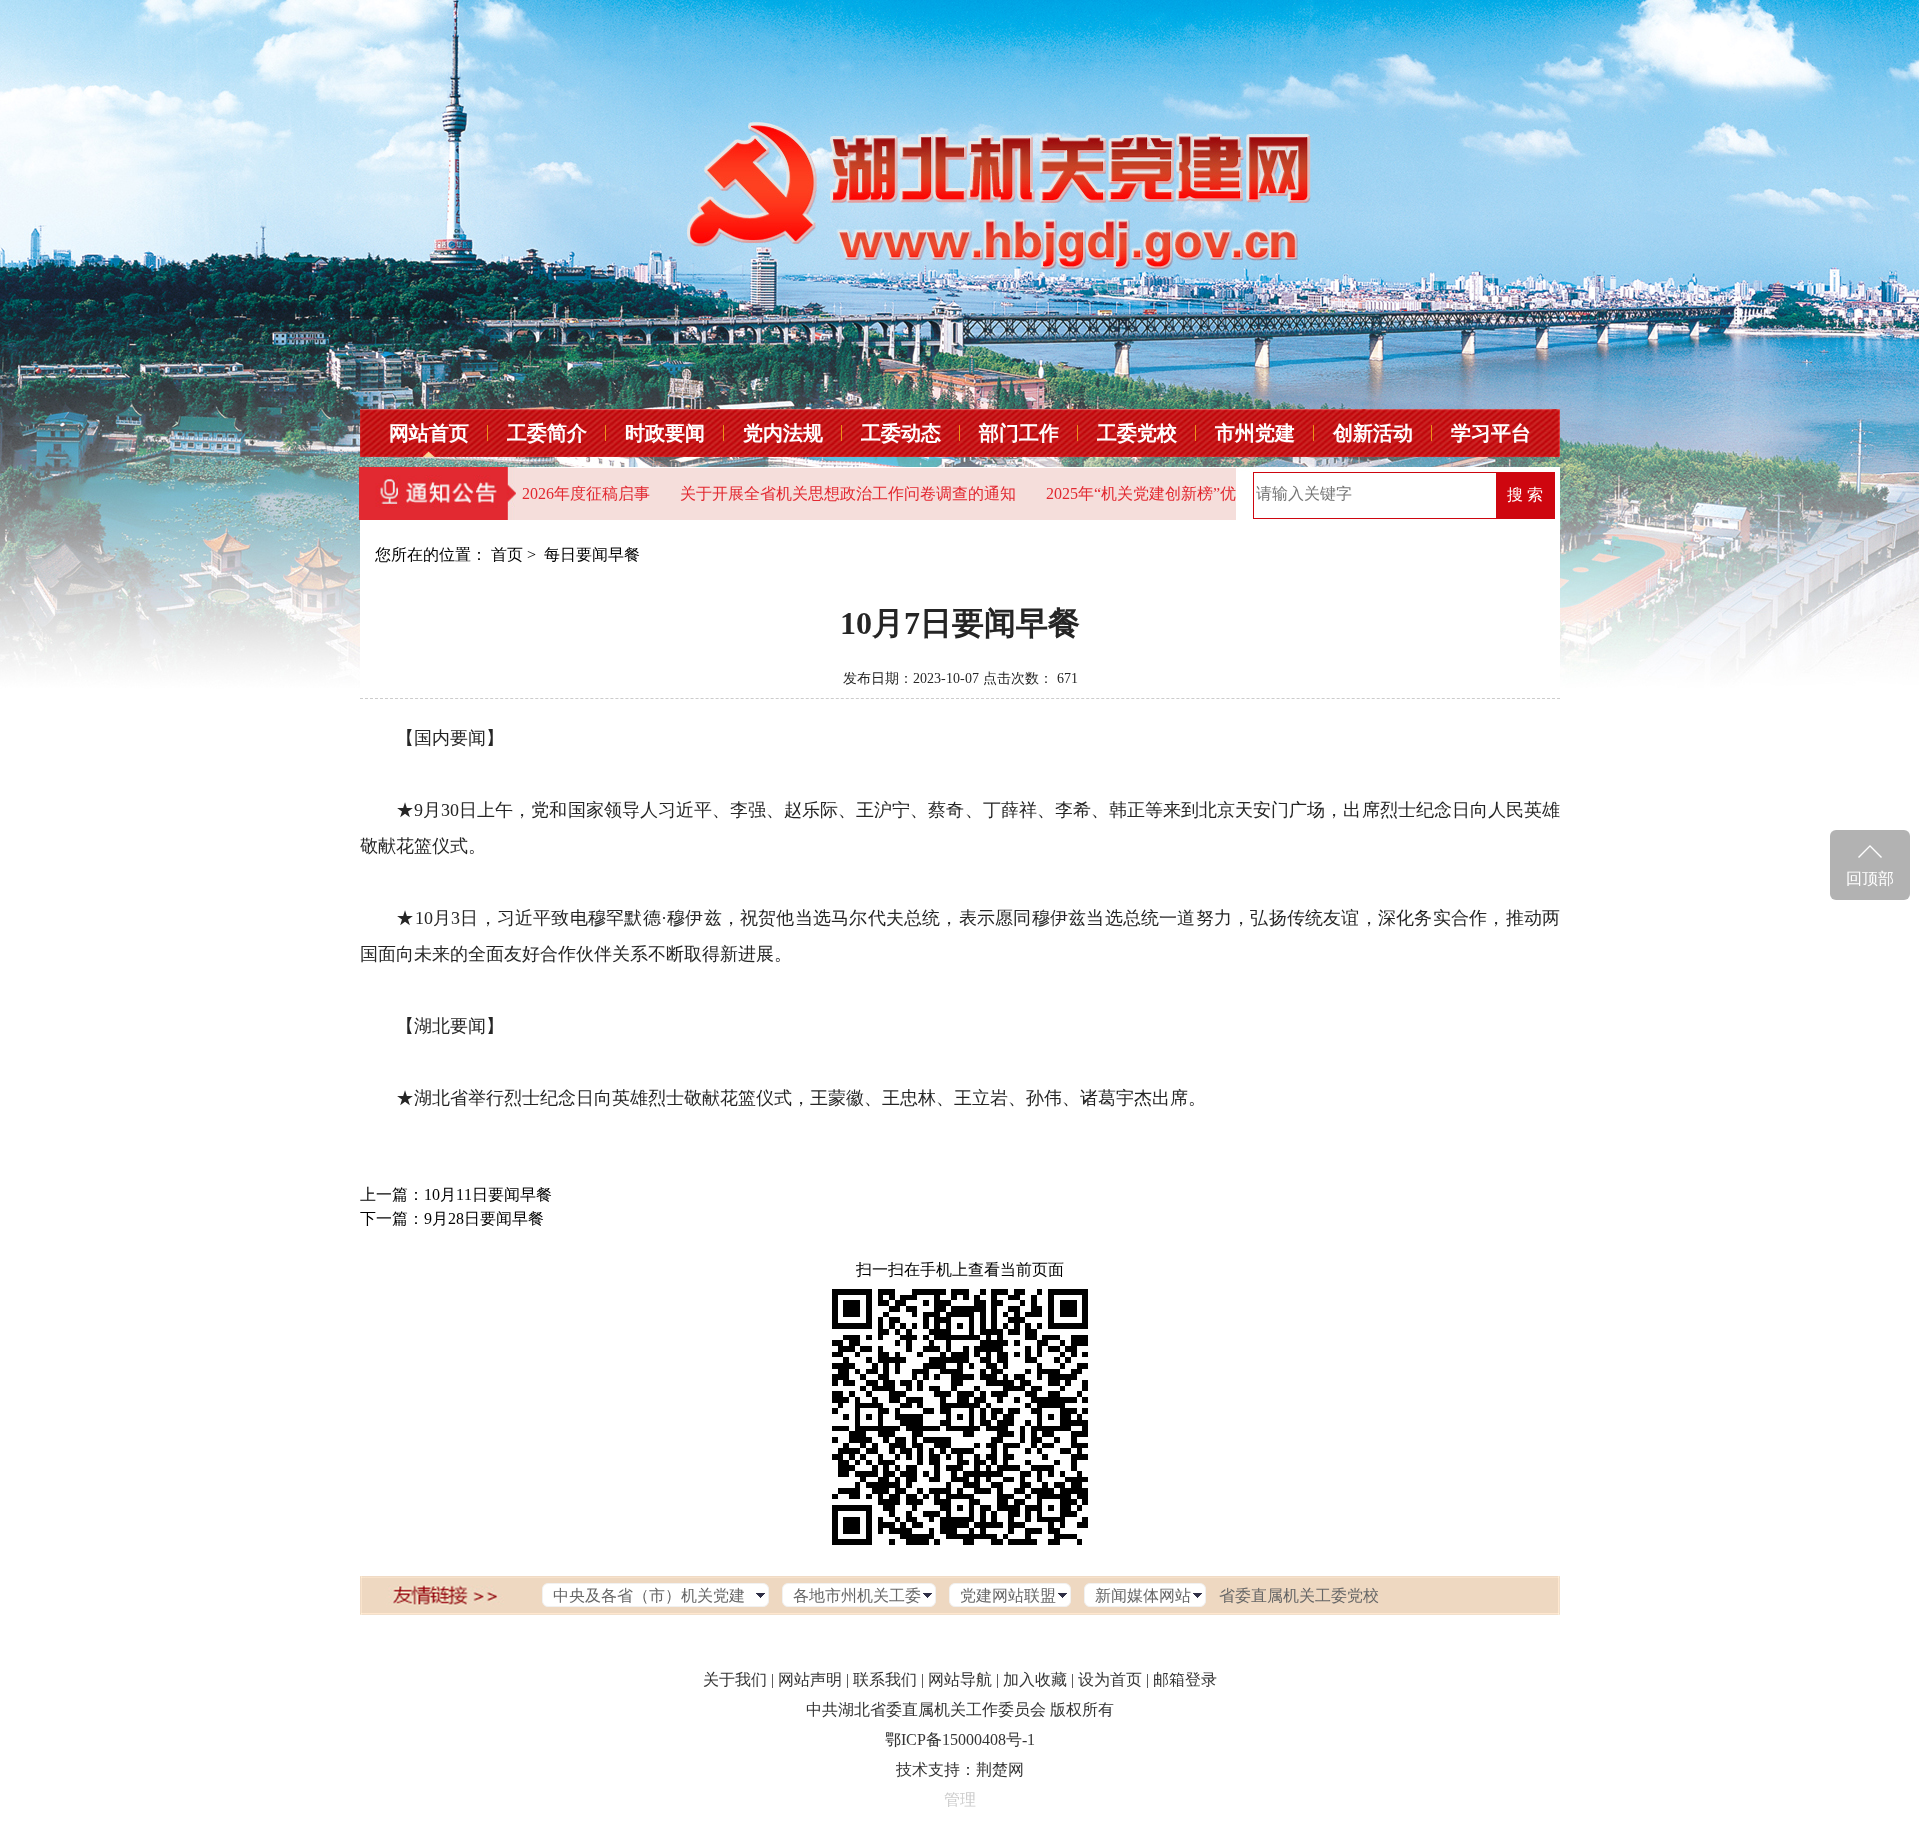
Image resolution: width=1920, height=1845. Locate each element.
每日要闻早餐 (592, 554)
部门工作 (1019, 433)
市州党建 (1255, 433)
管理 (960, 1799)
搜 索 (1525, 494)
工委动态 (901, 433)
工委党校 (1137, 433)
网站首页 (429, 433)
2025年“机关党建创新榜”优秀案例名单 (1131, 493)
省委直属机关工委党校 (1299, 1595)
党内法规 (783, 433)
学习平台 (1491, 433)
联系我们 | (888, 1679)
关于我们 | (738, 1679)
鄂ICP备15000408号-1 (960, 1739)
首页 (507, 554)
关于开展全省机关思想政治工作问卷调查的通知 (798, 493)
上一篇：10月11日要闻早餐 (456, 1194)
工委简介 (547, 433)
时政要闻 (665, 433)
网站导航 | (963, 1679)
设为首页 (1110, 1679)
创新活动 (1373, 433)
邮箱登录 (1185, 1679)
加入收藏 (1035, 1679)
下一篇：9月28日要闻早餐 (452, 1218)
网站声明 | (813, 1679)
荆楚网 (1000, 1769)
